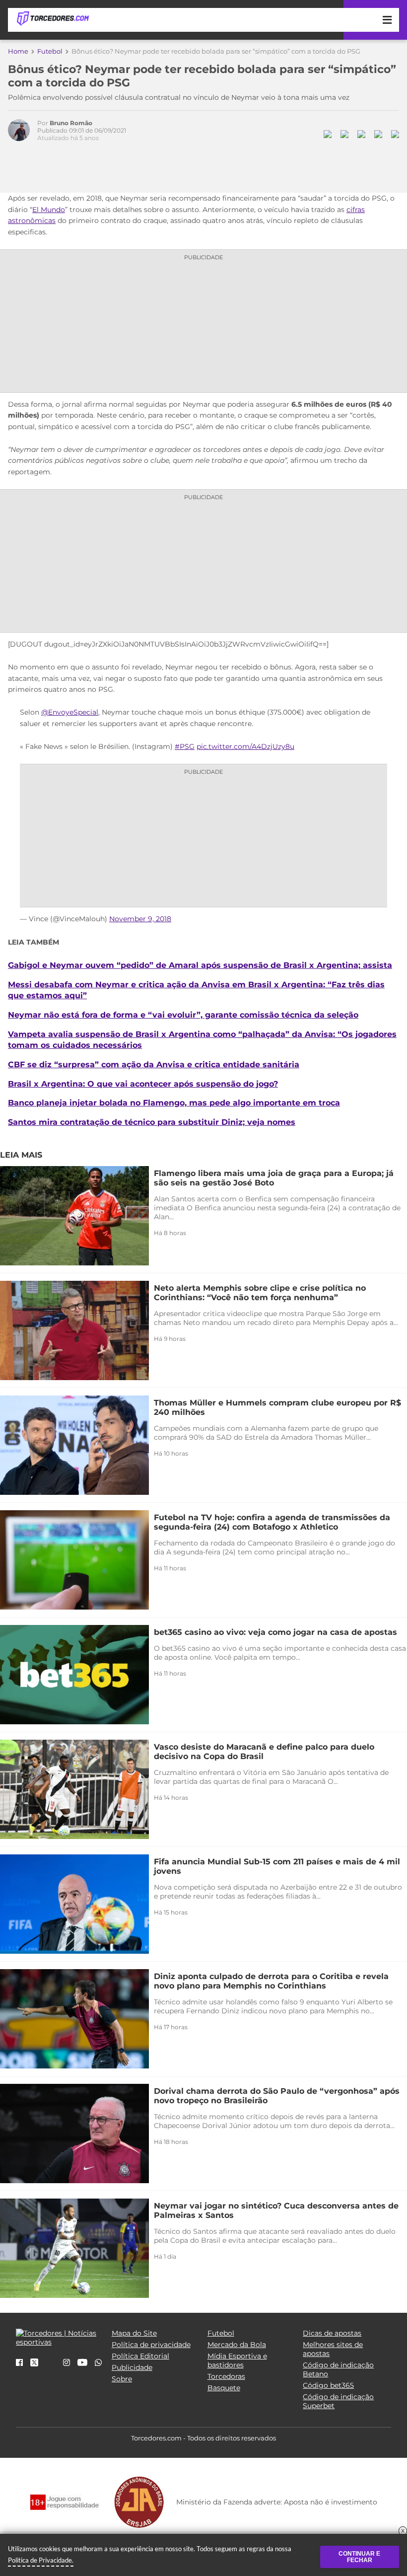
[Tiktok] (51, 2366)
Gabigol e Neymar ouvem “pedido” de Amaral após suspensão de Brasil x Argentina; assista (200, 965)
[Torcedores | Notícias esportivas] (53, 19)
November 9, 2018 (140, 919)
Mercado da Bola (237, 2345)
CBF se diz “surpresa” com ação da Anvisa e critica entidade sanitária (154, 1064)
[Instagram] (67, 2363)
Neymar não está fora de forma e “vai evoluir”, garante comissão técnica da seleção (183, 1015)
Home (18, 51)
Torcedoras (226, 2376)
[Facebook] (19, 2363)
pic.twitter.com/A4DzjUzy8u (245, 746)
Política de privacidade (151, 2345)
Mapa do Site (134, 2333)
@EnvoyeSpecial (70, 712)
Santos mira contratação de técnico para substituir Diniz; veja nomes (152, 1122)
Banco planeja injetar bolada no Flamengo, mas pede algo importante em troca (174, 1103)
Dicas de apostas (332, 2333)
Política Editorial (140, 2356)
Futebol (50, 51)
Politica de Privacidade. (41, 2560)
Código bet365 (328, 2385)
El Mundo (49, 210)
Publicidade (132, 2367)
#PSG (185, 746)
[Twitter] (34, 2364)
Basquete (224, 2388)
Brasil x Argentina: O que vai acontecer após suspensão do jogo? (143, 1084)
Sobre (122, 2379)
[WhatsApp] (98, 2363)
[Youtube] (82, 2363)
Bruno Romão (71, 123)
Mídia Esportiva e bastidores (237, 2360)
